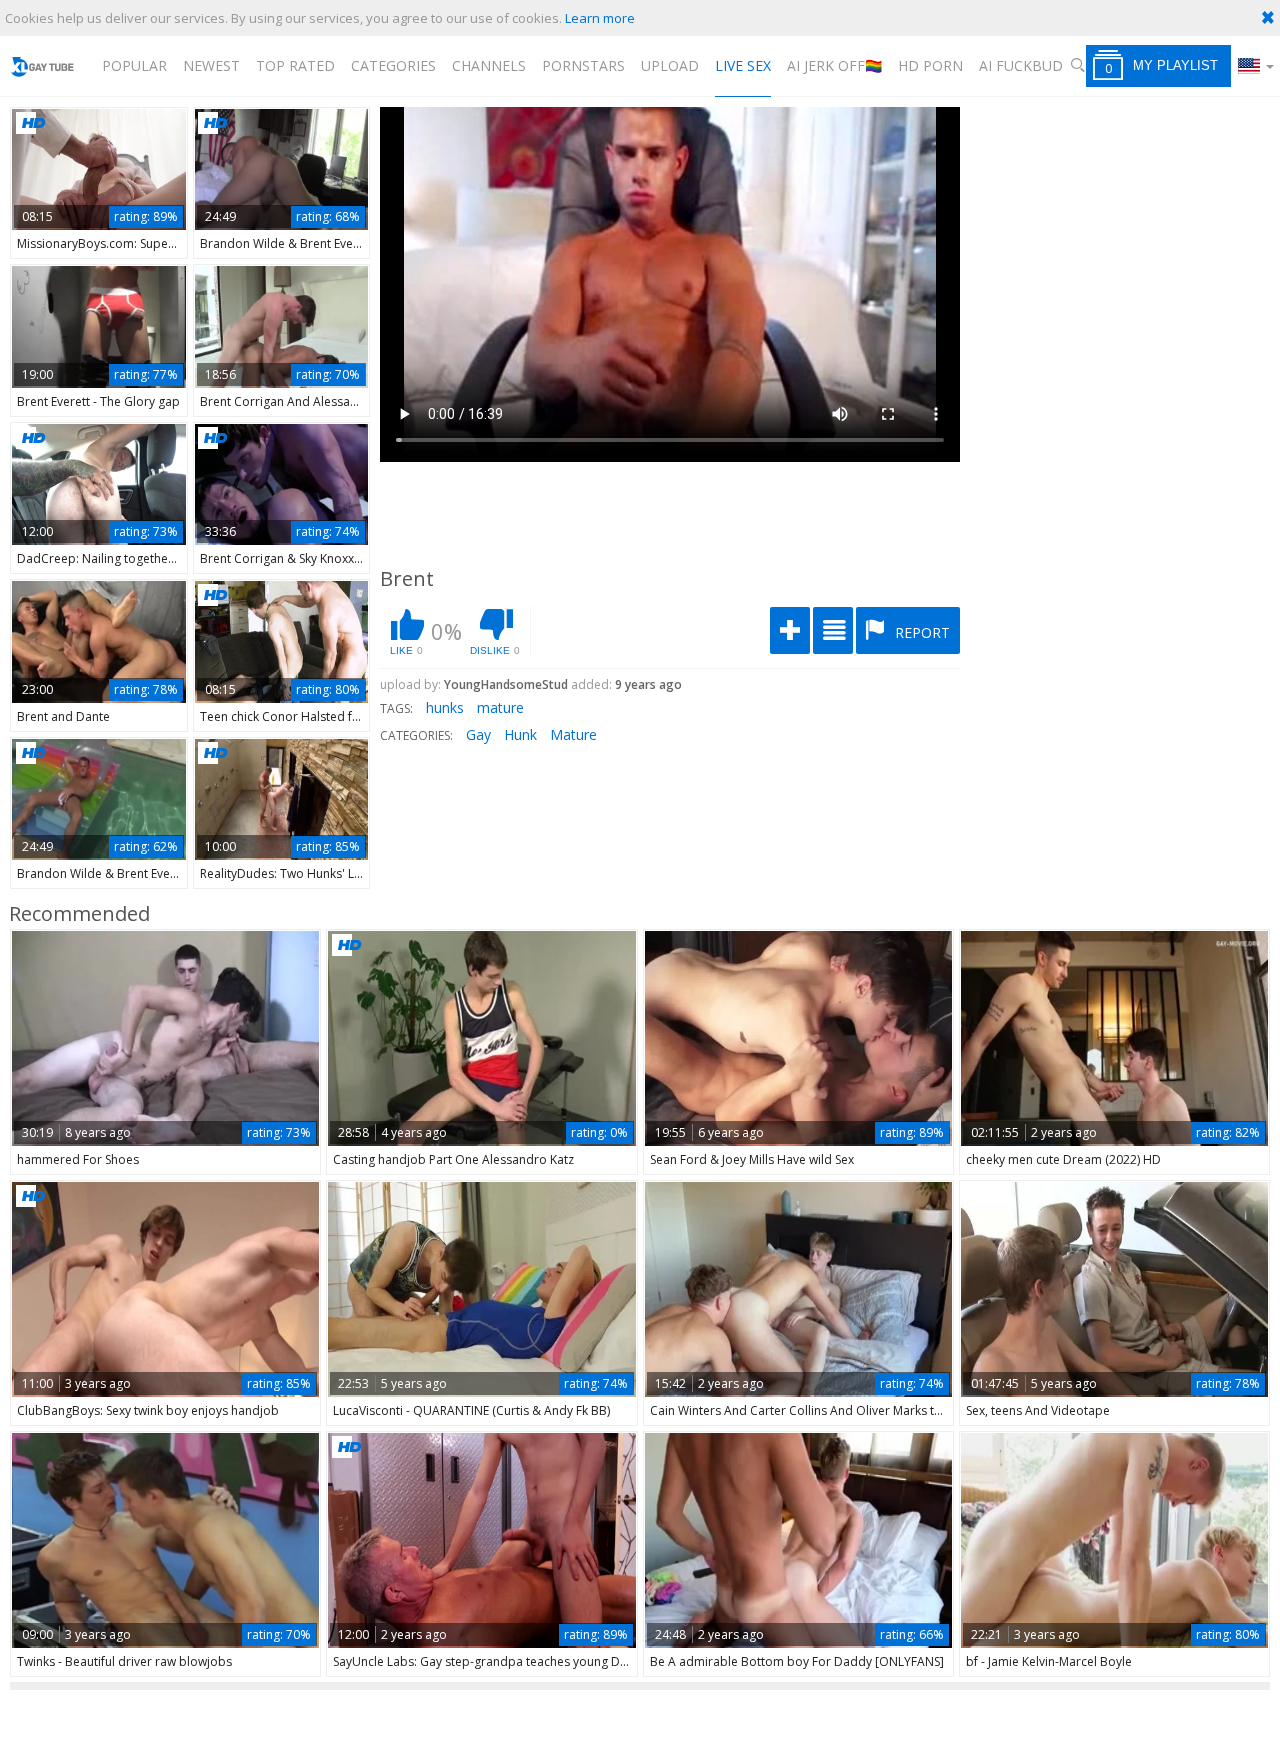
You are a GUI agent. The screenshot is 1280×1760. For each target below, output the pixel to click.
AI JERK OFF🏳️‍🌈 (834, 65)
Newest (211, 65)
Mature (573, 734)
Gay (478, 734)
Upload (670, 65)
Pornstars (583, 65)
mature (500, 707)
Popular (134, 65)
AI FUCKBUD (1021, 65)
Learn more (600, 18)
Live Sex (743, 65)
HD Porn (930, 65)
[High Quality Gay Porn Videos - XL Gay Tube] (42, 66)
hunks (445, 707)
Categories (393, 65)
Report (920, 632)
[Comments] (833, 630)
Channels (489, 65)
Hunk (520, 734)
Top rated (295, 65)
